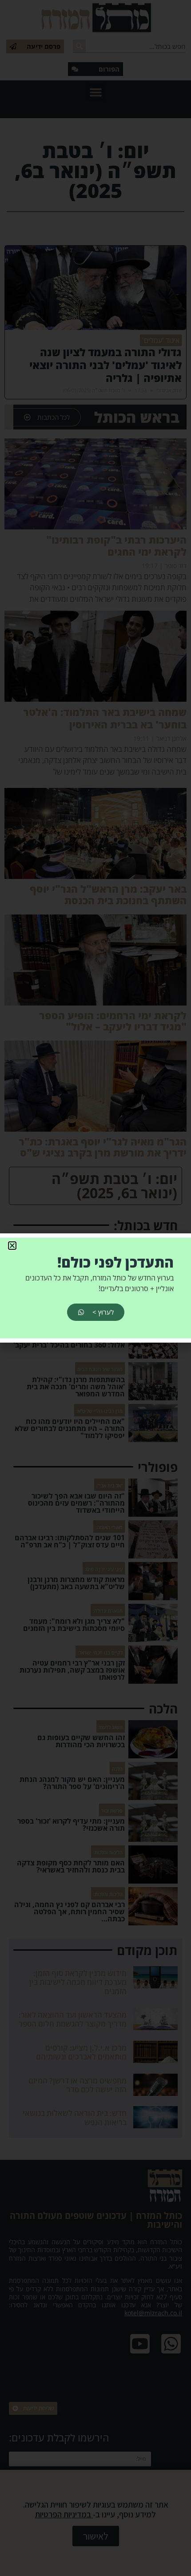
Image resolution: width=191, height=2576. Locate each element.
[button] (12, 1246)
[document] (95, 1288)
